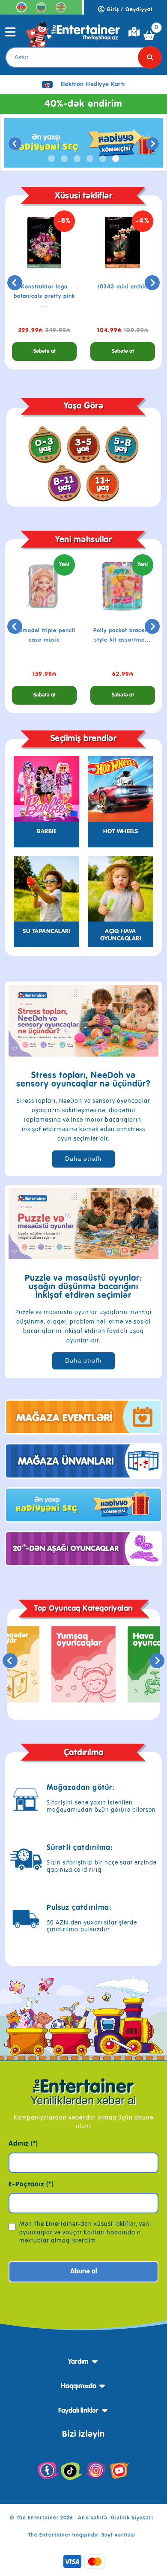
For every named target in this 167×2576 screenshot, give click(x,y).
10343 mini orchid (123, 287)
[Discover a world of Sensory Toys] (83, 1021)
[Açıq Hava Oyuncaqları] (121, 889)
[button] (51, 159)
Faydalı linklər (78, 2411)
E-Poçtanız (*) (31, 2185)
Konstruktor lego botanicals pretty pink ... (44, 296)
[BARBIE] (46, 789)
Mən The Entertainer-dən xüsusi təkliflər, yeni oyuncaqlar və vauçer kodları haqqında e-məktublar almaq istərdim (85, 2232)
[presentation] (15, 144)
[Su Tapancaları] (46, 889)
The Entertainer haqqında (63, 2535)
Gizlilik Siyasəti (132, 2518)
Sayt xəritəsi (118, 2535)
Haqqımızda (79, 2387)
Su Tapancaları (46, 931)
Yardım (78, 2362)
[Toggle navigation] (10, 35)
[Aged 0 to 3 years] (45, 444)
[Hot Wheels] (121, 789)
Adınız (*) (23, 2144)
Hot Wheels (121, 832)
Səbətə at (45, 351)
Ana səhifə (92, 2518)
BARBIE (46, 832)
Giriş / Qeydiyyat (129, 10)
